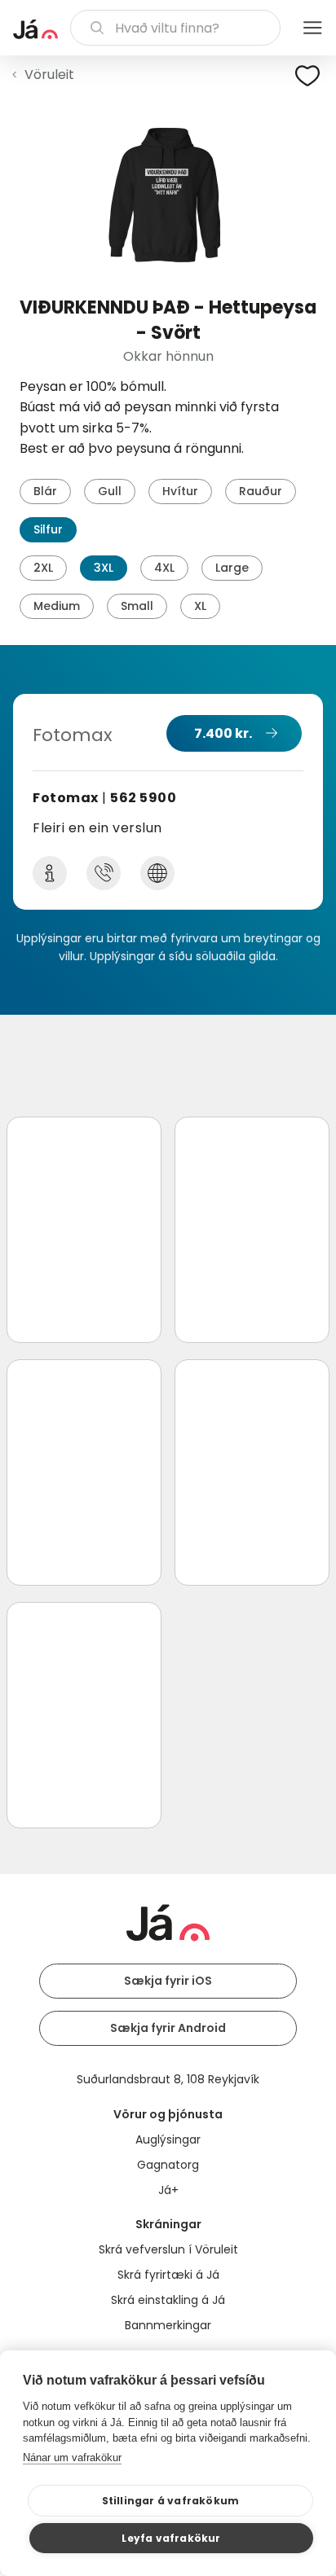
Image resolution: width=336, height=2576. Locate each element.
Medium (57, 606)
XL (200, 606)
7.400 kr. (223, 733)
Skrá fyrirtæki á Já (168, 2275)
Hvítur (180, 491)
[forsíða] (35, 29)
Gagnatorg (168, 2165)
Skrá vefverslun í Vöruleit (168, 2249)
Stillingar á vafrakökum (171, 2501)
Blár (45, 491)
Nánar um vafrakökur (72, 2458)
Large (232, 568)
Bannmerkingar (168, 2325)
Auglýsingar (168, 2139)
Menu (312, 28)
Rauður (261, 491)
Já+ (168, 2190)
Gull (110, 491)
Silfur (48, 529)
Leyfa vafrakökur (171, 2538)
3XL (104, 568)
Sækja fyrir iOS (168, 1981)
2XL (43, 568)
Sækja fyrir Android (168, 2028)
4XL (164, 568)
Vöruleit (49, 75)
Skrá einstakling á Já (168, 2300)
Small (137, 606)
